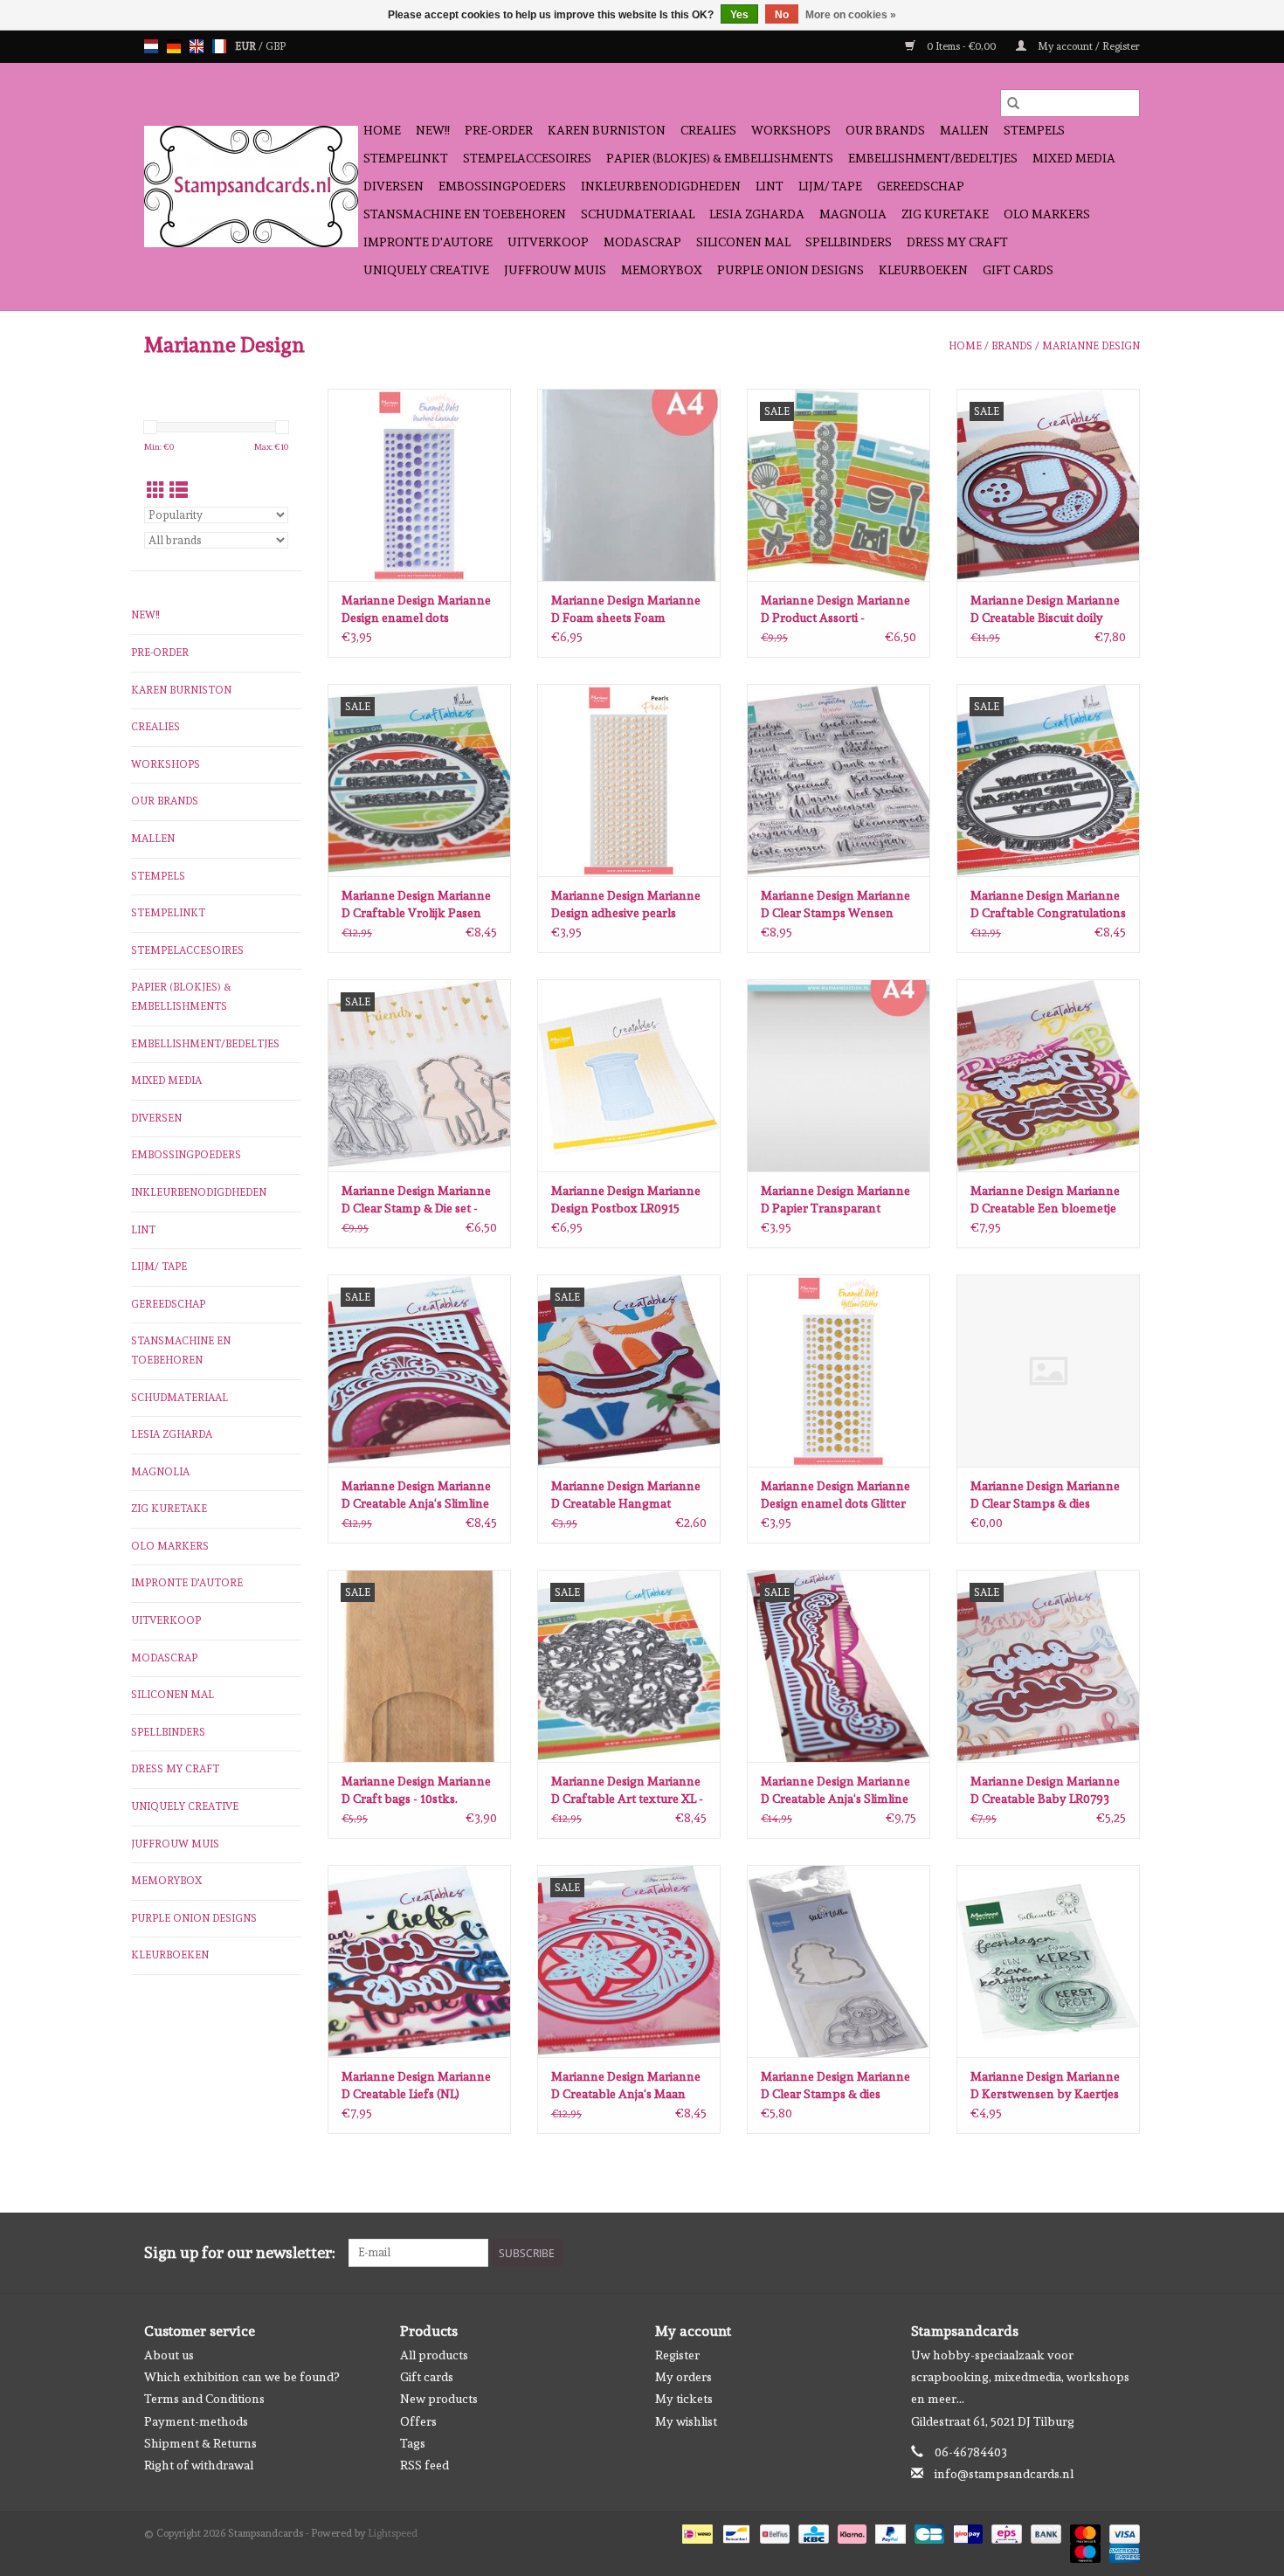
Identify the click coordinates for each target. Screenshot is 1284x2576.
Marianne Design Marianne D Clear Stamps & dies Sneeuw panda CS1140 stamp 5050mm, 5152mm (835, 2086)
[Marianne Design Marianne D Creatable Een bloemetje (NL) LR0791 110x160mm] (1048, 1075)
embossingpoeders (502, 186)
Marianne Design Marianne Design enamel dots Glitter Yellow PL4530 (835, 1495)
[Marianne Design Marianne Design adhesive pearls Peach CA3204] (629, 780)
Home (382, 130)
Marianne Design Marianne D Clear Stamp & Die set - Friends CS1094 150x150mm (418, 1200)
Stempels (1034, 130)
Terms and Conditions (204, 2399)
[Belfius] (773, 2531)
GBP (276, 46)
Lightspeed (393, 2533)
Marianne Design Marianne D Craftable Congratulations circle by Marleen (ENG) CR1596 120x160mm (1048, 905)
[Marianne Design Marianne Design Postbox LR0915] (629, 1075)
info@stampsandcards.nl (1004, 2474)
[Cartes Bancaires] (928, 2531)
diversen (393, 186)
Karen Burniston (607, 130)
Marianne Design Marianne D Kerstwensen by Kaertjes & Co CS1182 (1045, 2086)
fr (219, 46)
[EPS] (1004, 2531)
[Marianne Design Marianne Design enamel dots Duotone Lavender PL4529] (419, 485)
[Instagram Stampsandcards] (1126, 2253)
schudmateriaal (638, 214)
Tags (413, 2443)
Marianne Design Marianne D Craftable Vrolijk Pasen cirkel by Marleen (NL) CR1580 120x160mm (416, 905)
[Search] (1013, 103)
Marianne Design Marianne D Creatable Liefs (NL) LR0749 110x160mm (416, 2086)
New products (439, 2399)
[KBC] (811, 2531)
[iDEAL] (695, 2531)
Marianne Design (1091, 346)
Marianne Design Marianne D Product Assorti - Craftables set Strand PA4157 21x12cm (835, 610)
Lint (770, 186)
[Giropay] (966, 2531)
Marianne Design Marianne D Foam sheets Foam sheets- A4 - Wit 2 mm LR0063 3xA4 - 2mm (626, 610)
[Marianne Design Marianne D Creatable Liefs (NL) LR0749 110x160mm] (419, 1961)
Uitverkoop (548, 242)
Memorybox (662, 270)
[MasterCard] (1084, 2531)
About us (169, 2355)
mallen (964, 130)
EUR (247, 46)
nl (151, 46)
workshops (791, 130)
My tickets (684, 2399)
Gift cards (1018, 270)
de (174, 46)
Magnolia (853, 214)
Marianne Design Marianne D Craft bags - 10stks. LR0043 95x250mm (416, 1791)
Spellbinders (849, 242)
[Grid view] (156, 490)
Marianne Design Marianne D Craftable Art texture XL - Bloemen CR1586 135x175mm (627, 1791)
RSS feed (425, 2465)
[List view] (179, 490)
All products (434, 2355)
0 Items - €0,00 (961, 46)
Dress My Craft (957, 242)
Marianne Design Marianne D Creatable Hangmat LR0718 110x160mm (626, 1495)
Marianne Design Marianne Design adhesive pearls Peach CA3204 (626, 905)
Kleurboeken (923, 270)
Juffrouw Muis (555, 270)
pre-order (499, 130)
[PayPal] (889, 2531)
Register (677, 2355)
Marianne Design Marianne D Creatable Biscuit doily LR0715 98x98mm (1045, 610)
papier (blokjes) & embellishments (720, 158)
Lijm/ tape (830, 186)
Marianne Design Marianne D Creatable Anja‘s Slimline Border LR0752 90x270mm (835, 1791)
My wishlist (686, 2421)
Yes (739, 15)
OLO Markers (1047, 214)
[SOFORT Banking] (850, 2531)
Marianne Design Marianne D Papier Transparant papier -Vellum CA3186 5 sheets (835, 1200)
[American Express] (1122, 2551)
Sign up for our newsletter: (240, 2252)
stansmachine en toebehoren (465, 214)
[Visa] (1122, 2531)
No (782, 15)
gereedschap (921, 186)
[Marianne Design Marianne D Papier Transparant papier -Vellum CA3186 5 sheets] (839, 1075)
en (197, 46)
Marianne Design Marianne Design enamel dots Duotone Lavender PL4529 (416, 610)
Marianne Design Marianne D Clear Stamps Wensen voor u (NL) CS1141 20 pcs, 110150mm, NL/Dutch (835, 905)
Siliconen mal (743, 242)
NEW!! (433, 130)
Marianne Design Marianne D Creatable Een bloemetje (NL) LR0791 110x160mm (1045, 1200)
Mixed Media (1074, 158)
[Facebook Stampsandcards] (1095, 2253)
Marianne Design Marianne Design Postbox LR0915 (626, 1199)
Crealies (708, 130)
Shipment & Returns (200, 2443)
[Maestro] (1084, 2551)
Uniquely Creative (426, 270)
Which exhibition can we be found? (242, 2377)
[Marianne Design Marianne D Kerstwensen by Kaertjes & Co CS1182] (1048, 1961)
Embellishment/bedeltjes (933, 158)
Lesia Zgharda (757, 214)
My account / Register (1087, 46)
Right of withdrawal (199, 2465)
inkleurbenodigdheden (661, 186)
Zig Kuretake (945, 214)
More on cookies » (851, 15)
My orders (683, 2377)
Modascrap (642, 242)
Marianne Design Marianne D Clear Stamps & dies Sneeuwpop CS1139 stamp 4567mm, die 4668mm (1045, 1495)
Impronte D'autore (428, 242)
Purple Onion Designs (790, 270)
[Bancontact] (735, 2531)
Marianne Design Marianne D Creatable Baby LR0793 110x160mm (1045, 1791)
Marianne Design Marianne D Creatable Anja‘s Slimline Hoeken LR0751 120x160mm (419, 1495)
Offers (418, 2421)
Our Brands (885, 130)
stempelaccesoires (527, 158)
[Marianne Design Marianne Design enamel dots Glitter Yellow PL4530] (839, 1371)
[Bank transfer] (1044, 2531)
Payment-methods (196, 2421)
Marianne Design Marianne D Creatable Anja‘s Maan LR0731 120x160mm (626, 2086)
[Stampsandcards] (251, 186)
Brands (1012, 346)
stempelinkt (406, 158)
